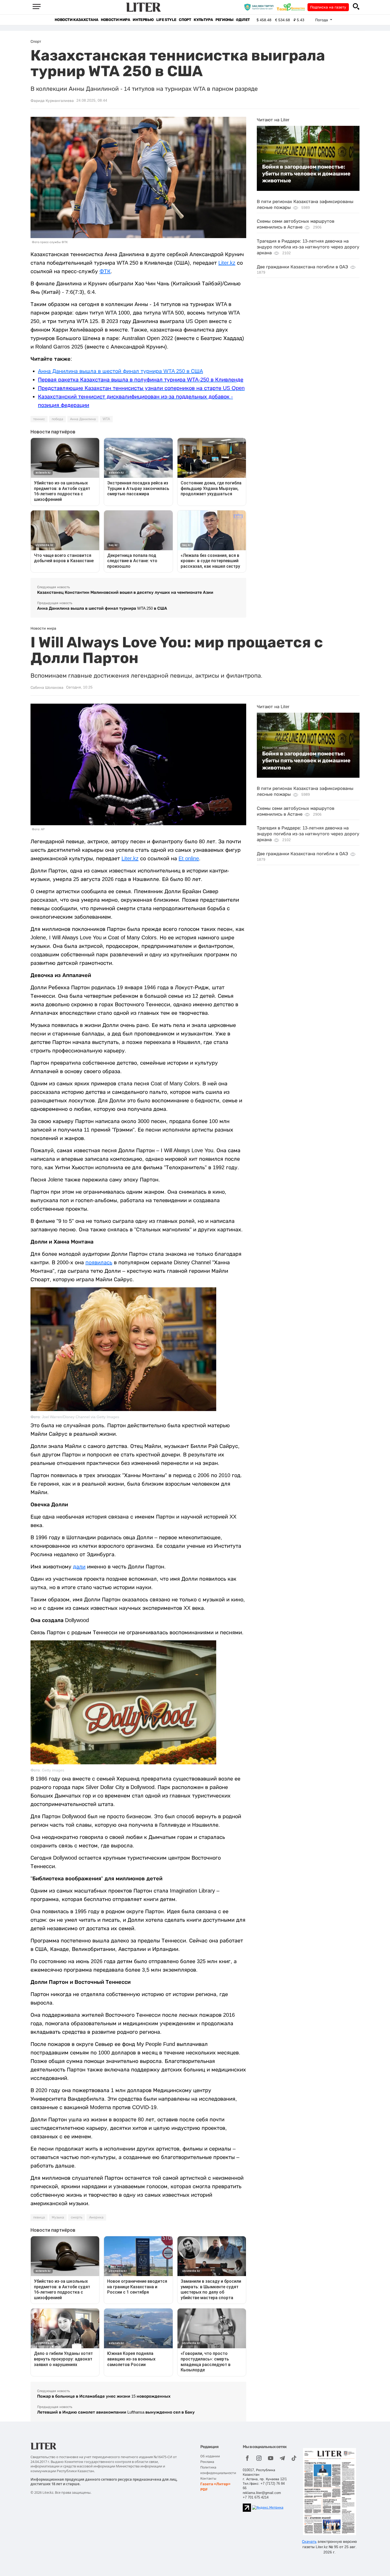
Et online (189, 858)
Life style (166, 20)
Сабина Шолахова (47, 687)
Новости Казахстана (76, 20)
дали (79, 1567)
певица (39, 2217)
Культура (203, 20)
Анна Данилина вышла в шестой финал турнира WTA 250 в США (120, 371)
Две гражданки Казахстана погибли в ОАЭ (302, 267)
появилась (99, 1262)
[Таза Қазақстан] (292, 7)
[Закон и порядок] (260, 7)
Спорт (185, 20)
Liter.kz (227, 263)
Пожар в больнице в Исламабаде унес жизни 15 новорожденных (104, 2396)
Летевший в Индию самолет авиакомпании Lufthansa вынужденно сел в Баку (116, 2412)
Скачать (309, 2541)
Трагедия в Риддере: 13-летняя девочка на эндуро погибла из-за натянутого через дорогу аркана (308, 247)
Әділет (243, 20)
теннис (39, 419)
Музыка (58, 2217)
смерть (77, 2217)
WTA (106, 419)
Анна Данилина (83, 419)
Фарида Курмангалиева (52, 101)
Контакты (208, 2478)
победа (57, 419)
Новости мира (115, 20)
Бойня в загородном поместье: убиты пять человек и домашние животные (306, 174)
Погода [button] (322, 20)
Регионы (224, 20)
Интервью (143, 20)
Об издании (210, 2456)
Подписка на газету (328, 7)
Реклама (207, 2462)
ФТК (105, 271)
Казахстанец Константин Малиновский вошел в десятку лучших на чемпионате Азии (125, 592)
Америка (96, 2217)
